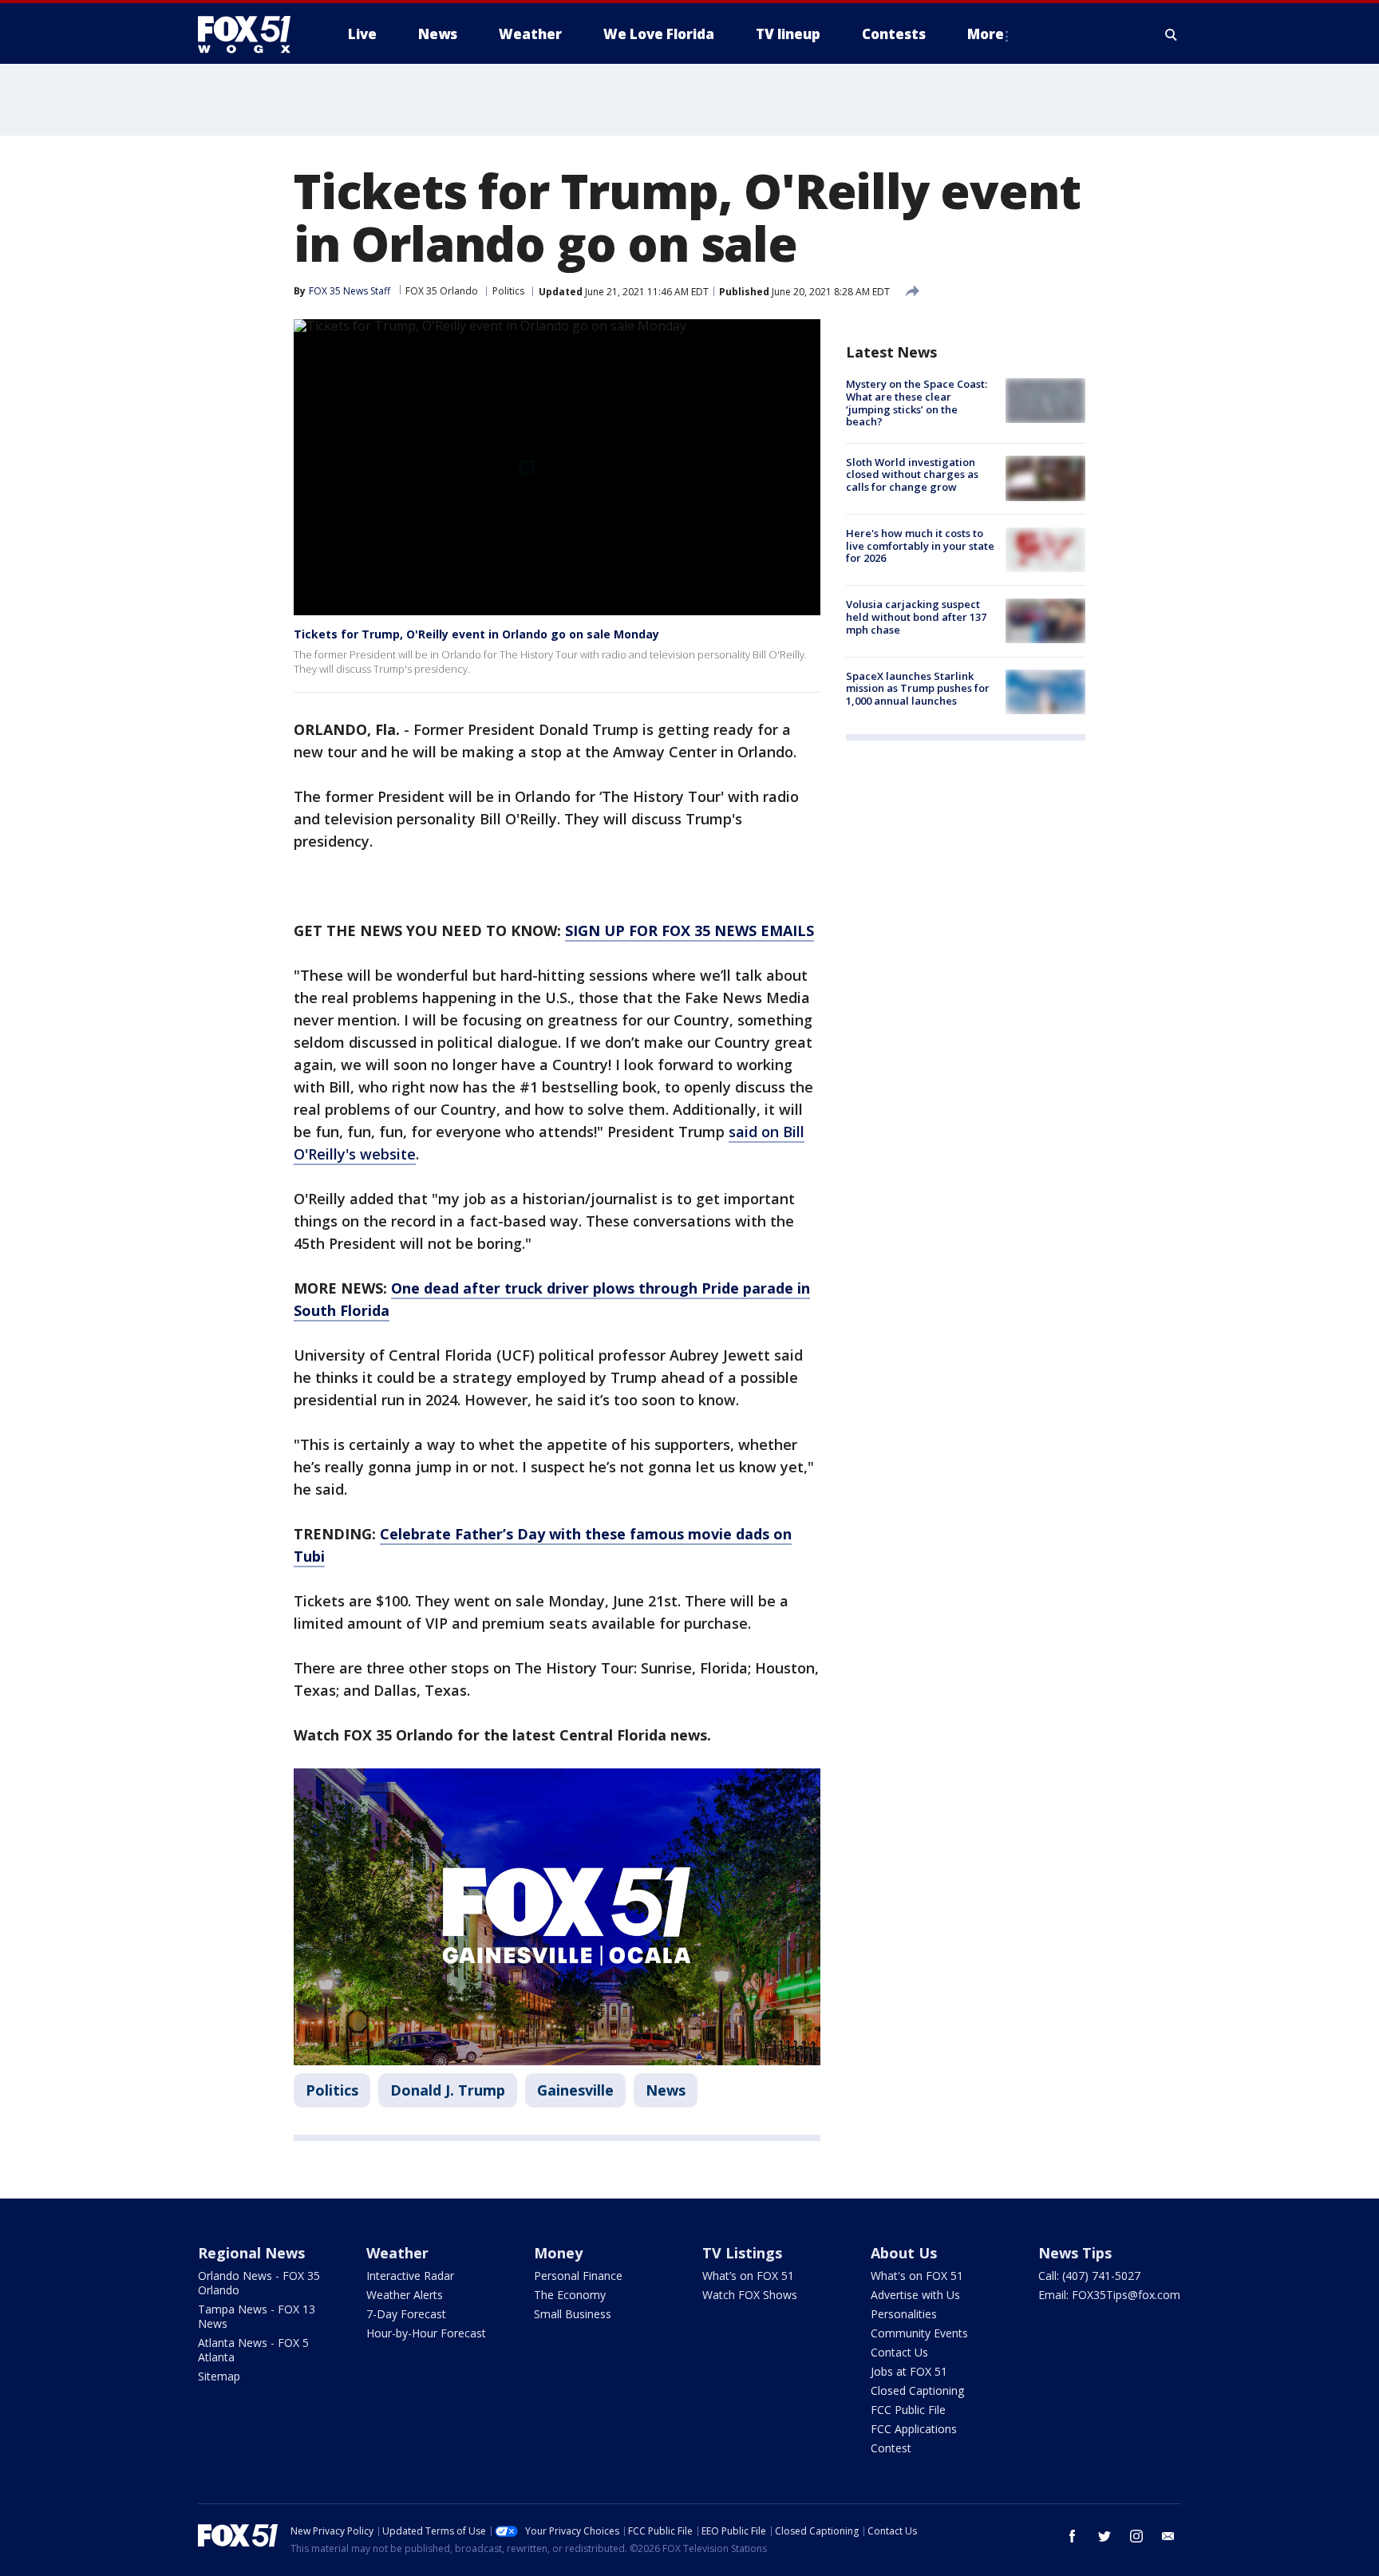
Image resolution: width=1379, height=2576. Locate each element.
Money (558, 2253)
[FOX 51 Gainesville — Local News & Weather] (251, 34)
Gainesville (575, 2090)
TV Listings (742, 2253)
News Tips (1075, 2253)
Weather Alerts (405, 2295)
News (666, 2090)
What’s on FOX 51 (748, 2276)
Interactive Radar (410, 2276)
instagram (1136, 2536)
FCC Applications (914, 2429)
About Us (904, 2253)
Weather (397, 2253)
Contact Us (899, 2352)
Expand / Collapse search (1172, 34)
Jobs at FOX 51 (909, 2371)
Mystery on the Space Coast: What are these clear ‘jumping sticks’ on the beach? (917, 403)
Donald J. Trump (448, 2090)
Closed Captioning (917, 2390)
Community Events (919, 2333)
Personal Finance (578, 2276)
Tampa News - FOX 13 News (257, 2316)
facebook (1073, 2536)
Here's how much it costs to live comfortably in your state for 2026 (920, 545)
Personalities (904, 2314)
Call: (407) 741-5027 (1089, 2276)
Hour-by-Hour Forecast (426, 2333)
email (1168, 2536)
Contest (891, 2448)
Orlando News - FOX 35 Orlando (259, 2283)
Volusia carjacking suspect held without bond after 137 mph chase (916, 616)
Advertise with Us (915, 2295)
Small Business (573, 2314)
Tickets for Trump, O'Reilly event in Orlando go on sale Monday (476, 634)
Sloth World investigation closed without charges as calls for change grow (912, 474)
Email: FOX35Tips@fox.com (1109, 2295)
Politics (508, 291)
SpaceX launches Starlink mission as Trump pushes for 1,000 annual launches (918, 687)
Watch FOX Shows (750, 2295)
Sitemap (219, 2376)
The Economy (570, 2295)
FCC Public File (908, 2410)
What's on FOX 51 (917, 2276)
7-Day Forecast (406, 2314)
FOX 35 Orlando (442, 291)
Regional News (251, 2253)
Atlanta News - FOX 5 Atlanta (253, 2350)
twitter (1104, 2536)
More (986, 34)
